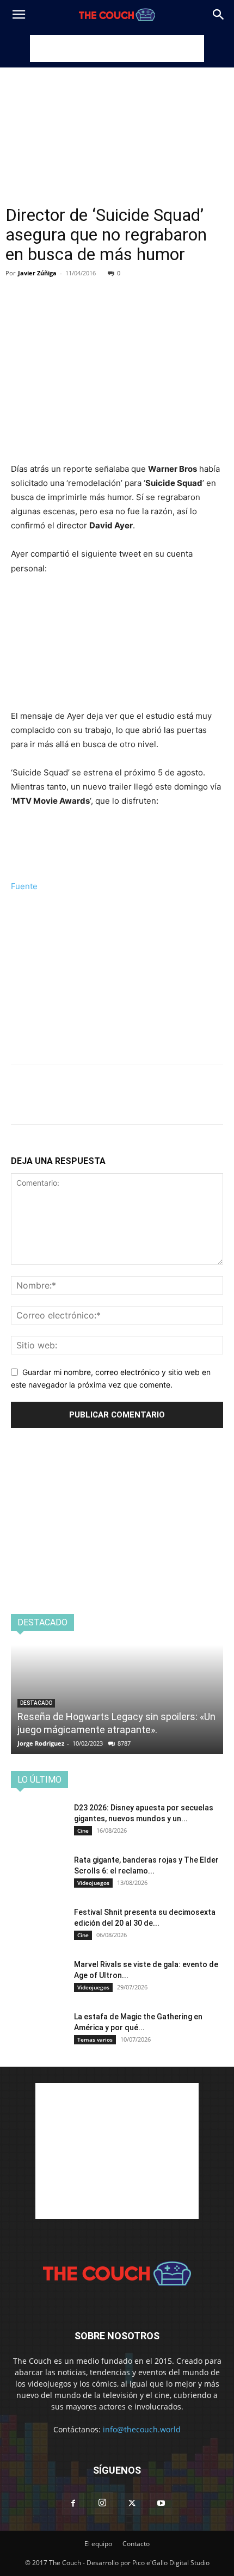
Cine (83, 1831)
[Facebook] (22, 289)
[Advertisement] (117, 48)
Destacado (36, 1703)
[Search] (219, 15)
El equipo (98, 2544)
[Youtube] (161, 2504)
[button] (19, 15)
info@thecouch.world (142, 2429)
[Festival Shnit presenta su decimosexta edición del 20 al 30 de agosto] (38, 1926)
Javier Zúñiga (37, 273)
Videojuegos (93, 1883)
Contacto (136, 2544)
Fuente (24, 886)
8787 (124, 1743)
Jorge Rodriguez (41, 1743)
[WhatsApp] (97, 289)
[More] (122, 289)
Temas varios (95, 2039)
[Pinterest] (72, 289)
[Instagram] (102, 2503)
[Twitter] (47, 289)
